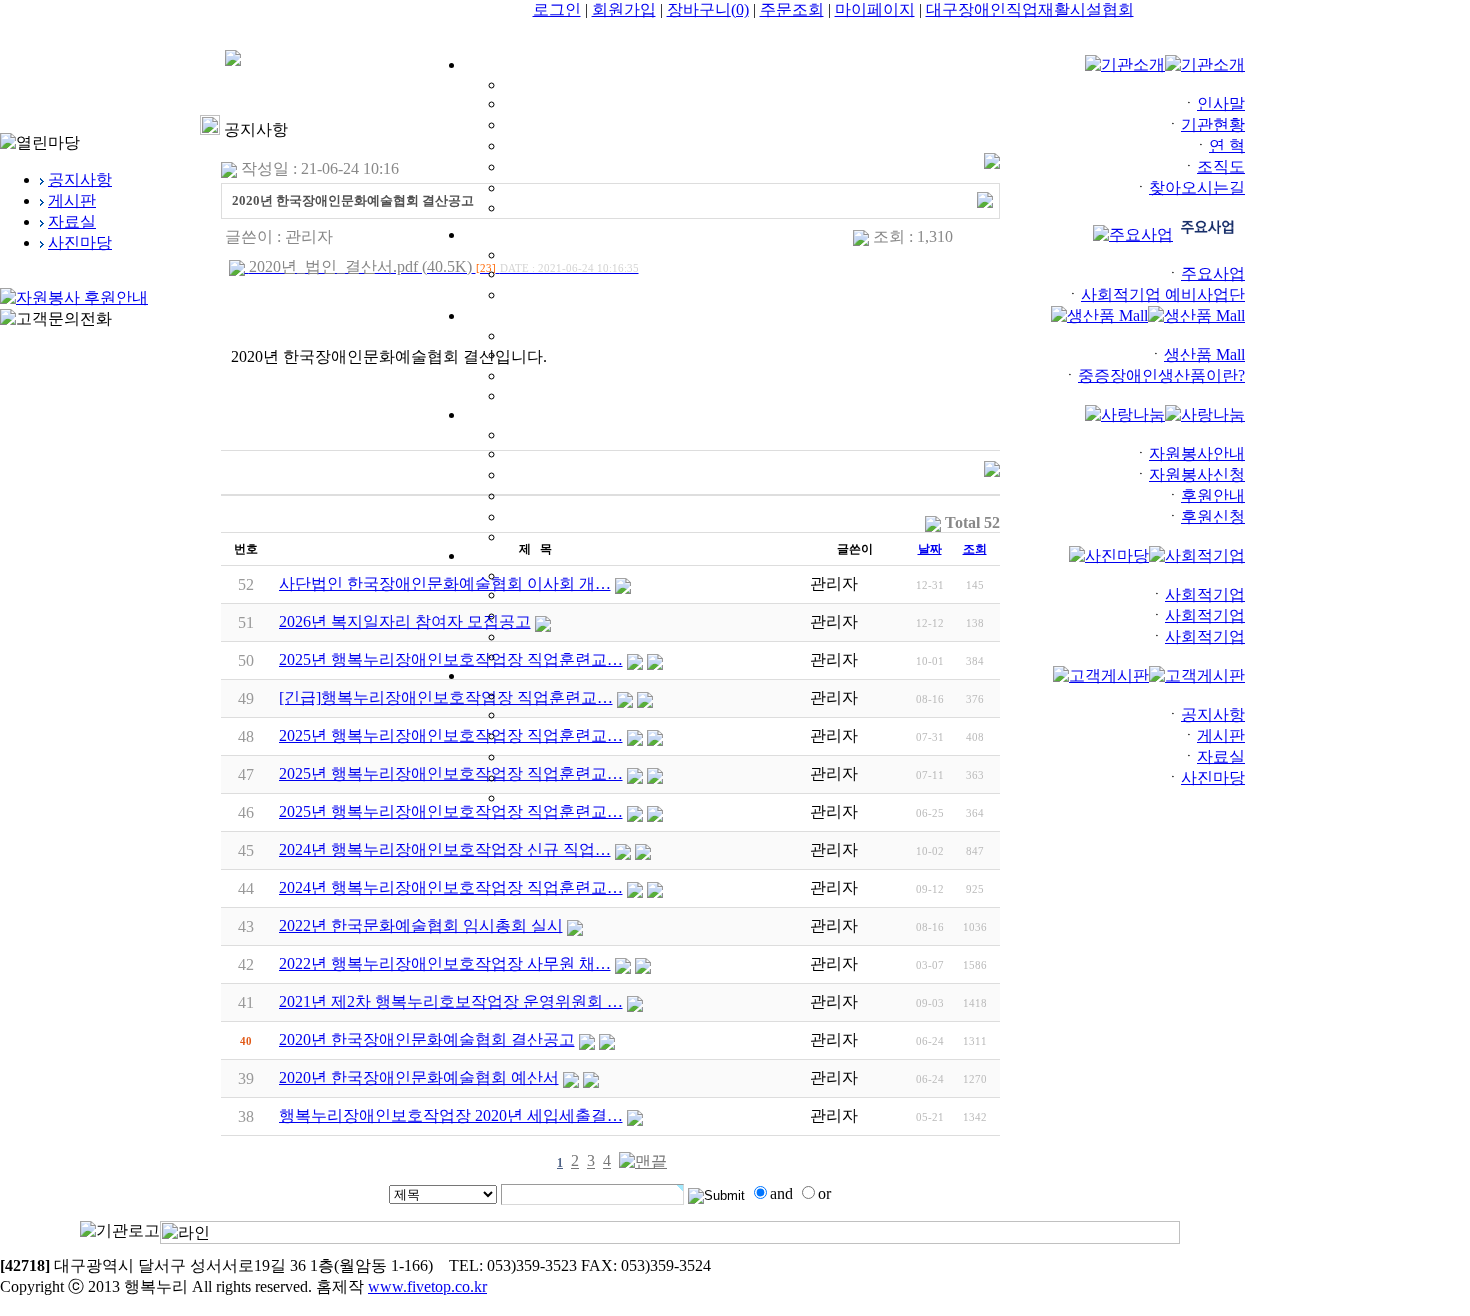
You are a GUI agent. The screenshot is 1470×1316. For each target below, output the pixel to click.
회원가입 (624, 9)
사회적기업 (1205, 594)
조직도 (1221, 166)
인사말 (1221, 103)
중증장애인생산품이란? (1161, 375)
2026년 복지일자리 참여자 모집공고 (405, 621)
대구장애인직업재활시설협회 (1030, 9)
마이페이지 (875, 9)
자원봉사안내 (1197, 453)
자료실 (1221, 756)
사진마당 (1213, 777)
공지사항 (1213, 714)
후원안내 (1213, 495)
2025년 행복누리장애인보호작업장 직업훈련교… (451, 811)
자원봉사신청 (1197, 474)
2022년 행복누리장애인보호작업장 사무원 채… (445, 963)
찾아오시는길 (1197, 187)
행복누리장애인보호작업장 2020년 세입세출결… (451, 1115)
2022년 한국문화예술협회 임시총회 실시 (421, 925)
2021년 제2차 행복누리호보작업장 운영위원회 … (451, 1001)
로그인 (557, 9)
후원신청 (1213, 516)
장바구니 (708, 9)
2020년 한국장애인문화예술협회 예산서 (419, 1077)
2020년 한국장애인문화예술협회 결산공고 (427, 1039)
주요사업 (1213, 273)
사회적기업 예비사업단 (1163, 294)
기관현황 (1213, 124)
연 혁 (1227, 145)
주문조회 (792, 9)
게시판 (1221, 735)
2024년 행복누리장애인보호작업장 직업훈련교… (451, 887)
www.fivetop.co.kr (427, 1286)
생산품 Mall (1204, 354)
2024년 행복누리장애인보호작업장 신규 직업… (445, 849)
